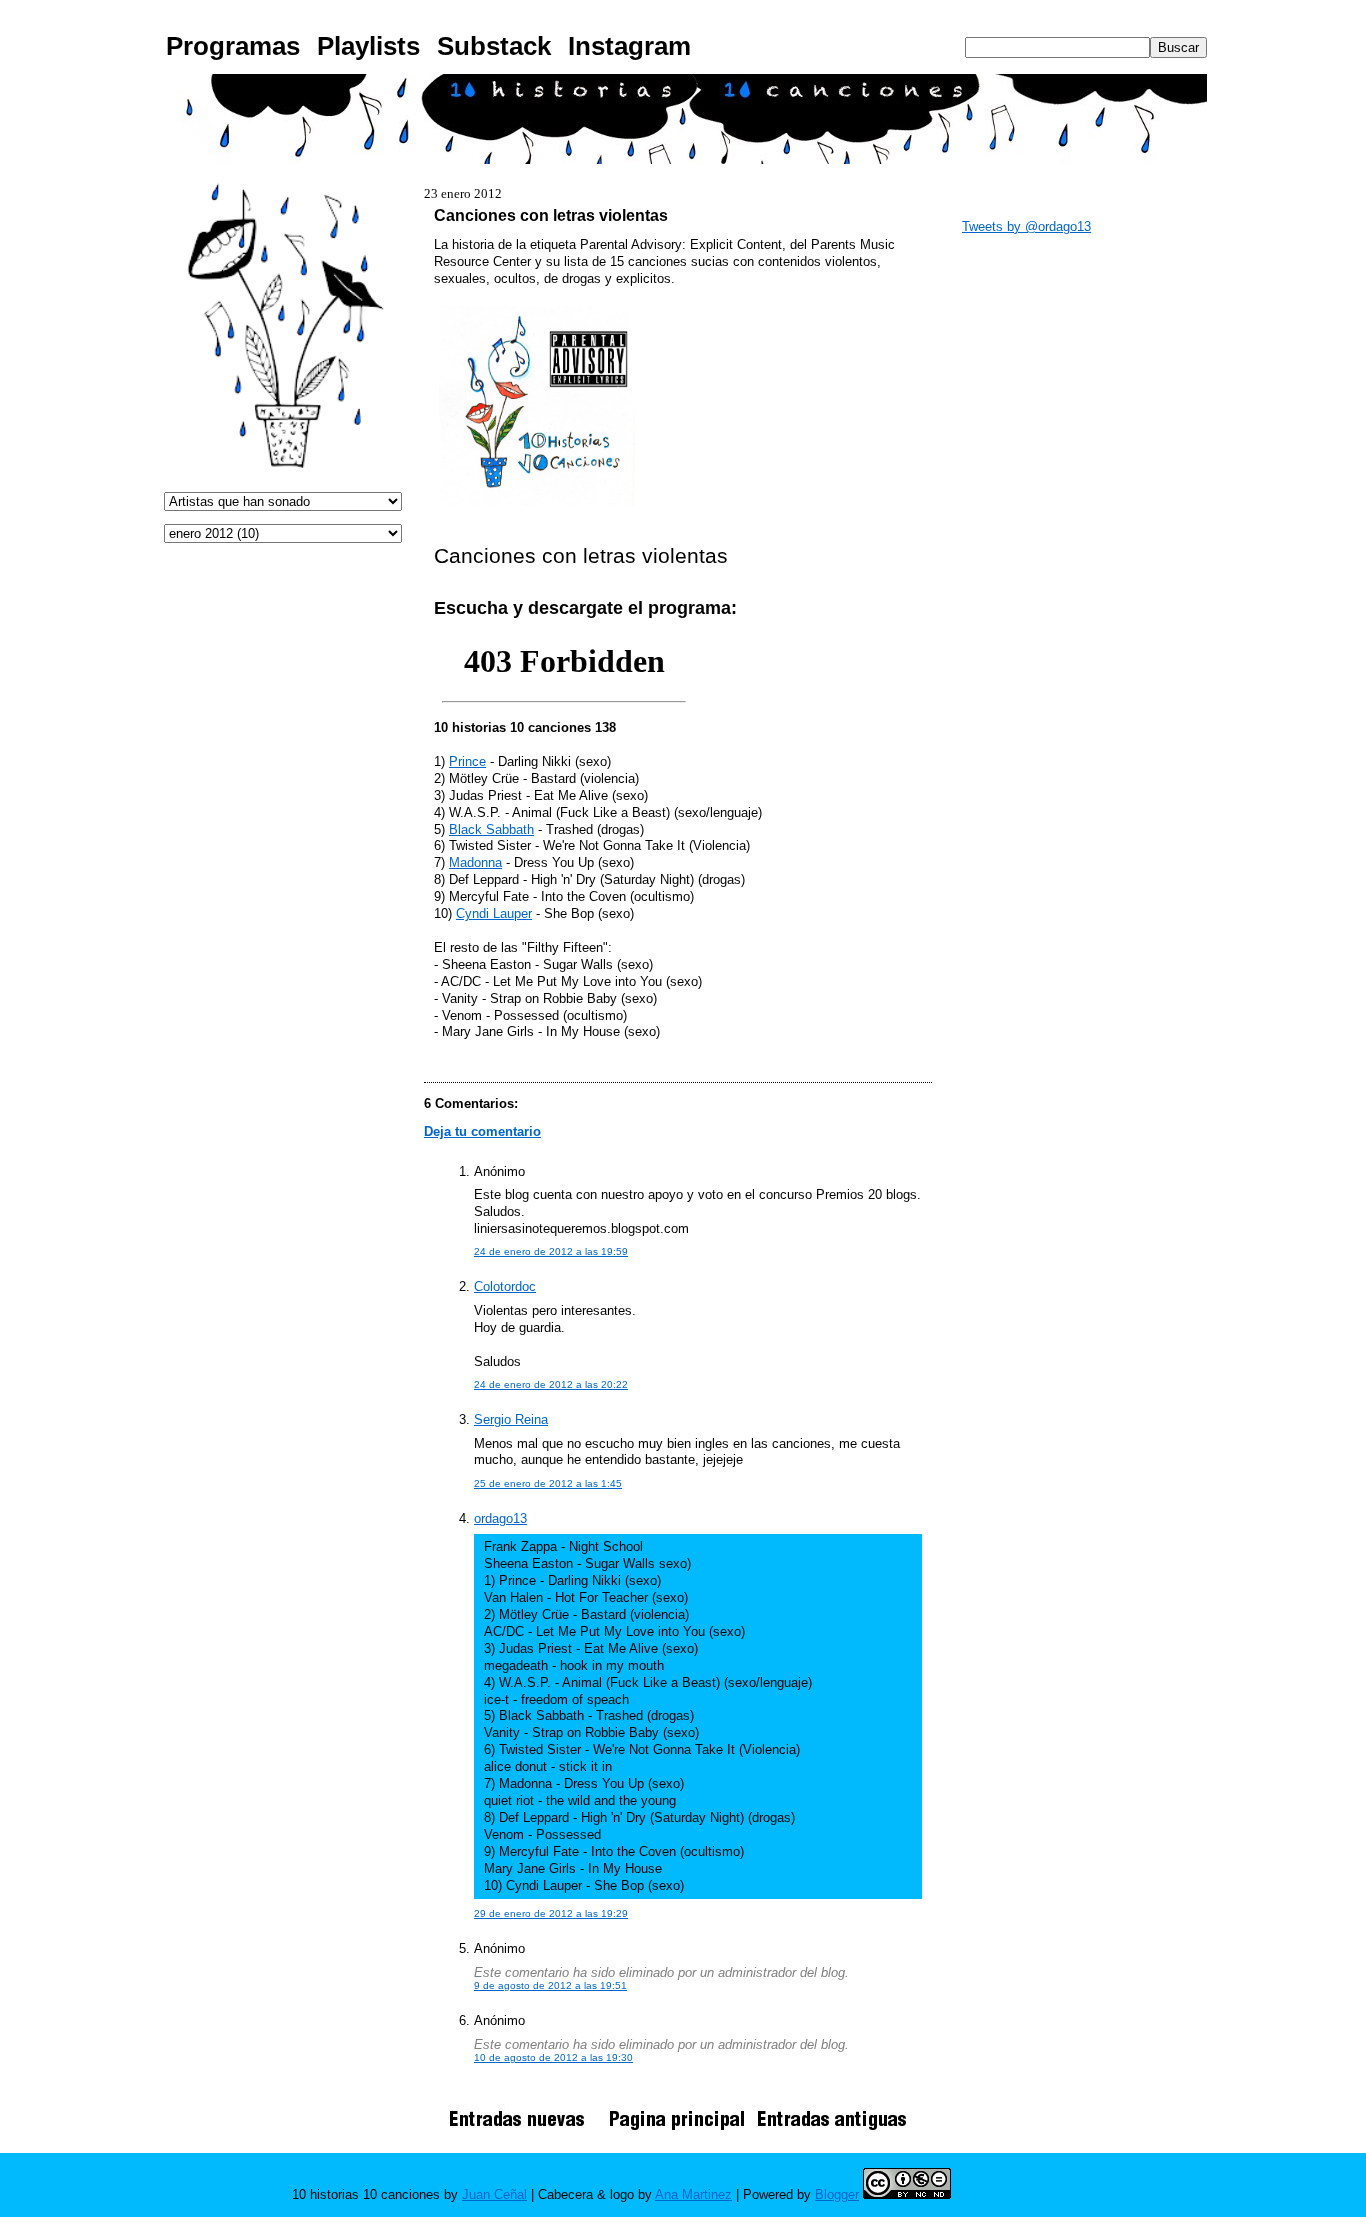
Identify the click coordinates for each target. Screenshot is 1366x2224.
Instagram (629, 46)
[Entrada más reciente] (524, 2129)
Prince (467, 761)
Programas (233, 46)
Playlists (368, 46)
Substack (494, 46)
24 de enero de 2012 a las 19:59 (551, 1251)
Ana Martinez (693, 2194)
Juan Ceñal (494, 2194)
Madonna (475, 862)
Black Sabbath (491, 829)
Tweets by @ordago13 (1026, 226)
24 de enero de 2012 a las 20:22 (551, 1384)
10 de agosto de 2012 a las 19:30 (553, 2057)
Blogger (837, 2194)
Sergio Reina (511, 1419)
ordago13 (500, 1518)
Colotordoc (505, 1286)
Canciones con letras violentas (551, 215)
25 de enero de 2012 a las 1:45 (548, 1483)
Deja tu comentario (482, 1131)
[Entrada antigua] (832, 2129)
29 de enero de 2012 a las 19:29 (551, 1913)
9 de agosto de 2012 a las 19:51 (550, 1985)
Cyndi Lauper (494, 913)
